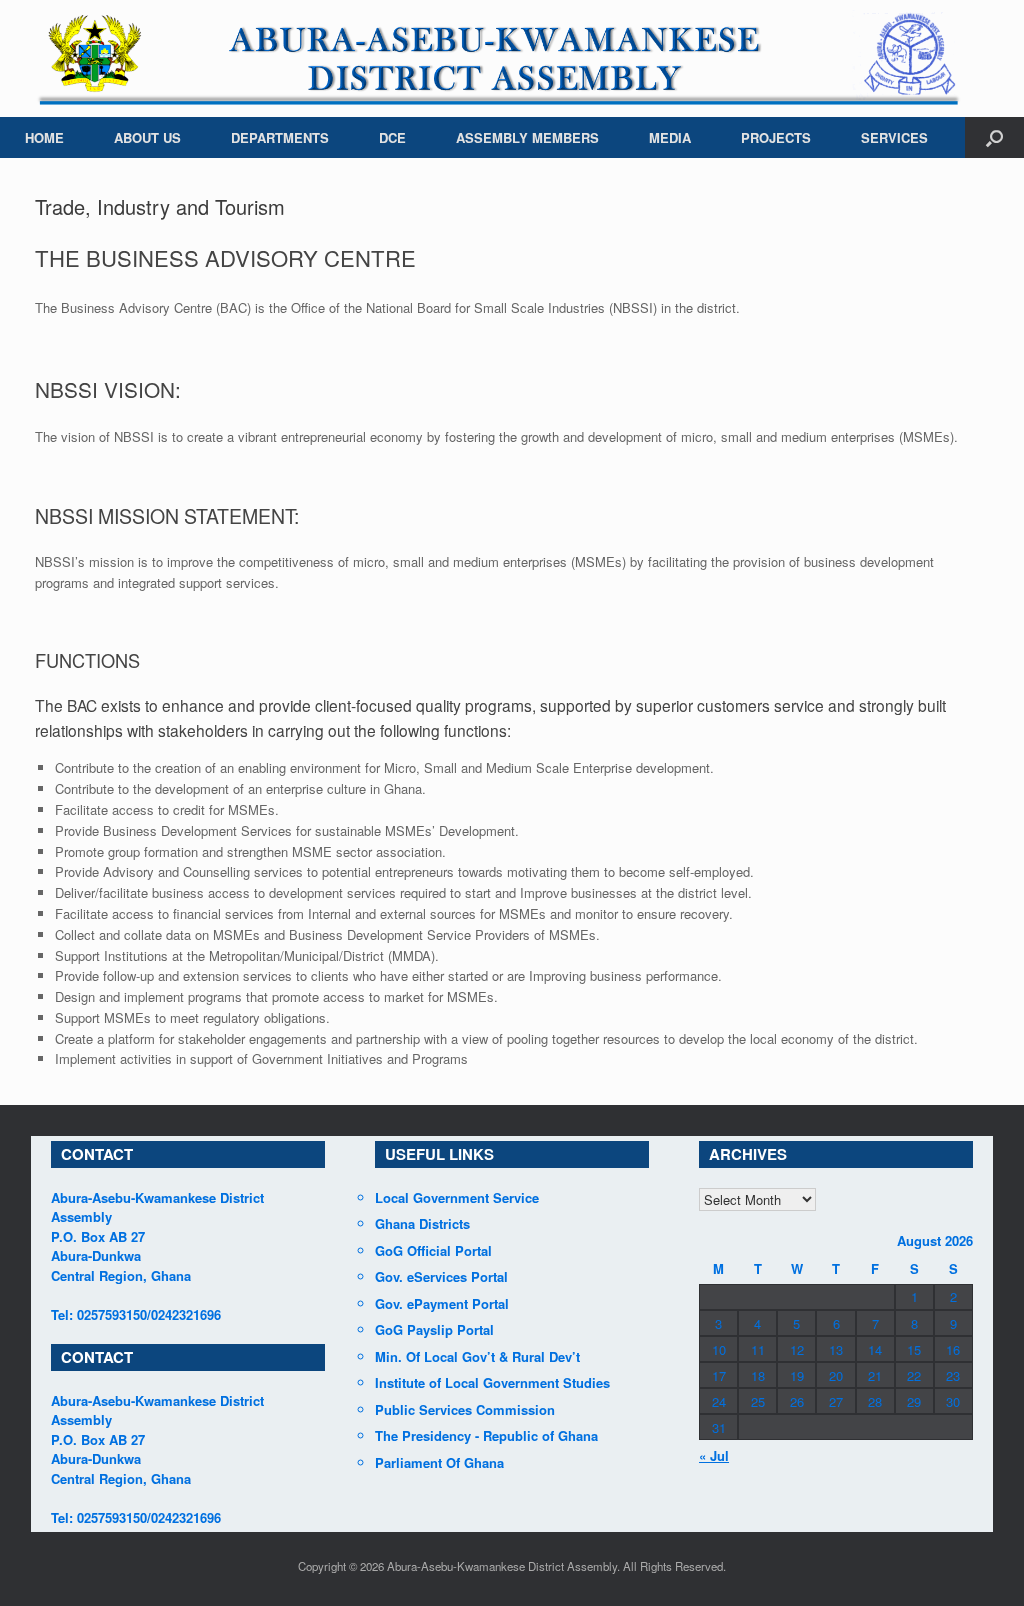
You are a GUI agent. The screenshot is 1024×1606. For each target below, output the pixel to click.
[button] (994, 137)
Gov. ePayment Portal (442, 1303)
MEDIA (670, 137)
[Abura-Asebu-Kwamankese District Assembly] (499, 58)
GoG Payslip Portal (434, 1329)
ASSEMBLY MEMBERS (527, 137)
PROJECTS (776, 137)
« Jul (714, 1455)
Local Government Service (457, 1197)
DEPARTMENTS (280, 137)
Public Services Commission (465, 1409)
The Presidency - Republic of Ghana (486, 1435)
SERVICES (894, 137)
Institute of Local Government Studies (492, 1382)
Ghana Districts (422, 1223)
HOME (44, 137)
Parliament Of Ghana (439, 1462)
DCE (392, 137)
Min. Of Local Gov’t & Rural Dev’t (477, 1356)
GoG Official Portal (433, 1250)
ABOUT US (147, 137)
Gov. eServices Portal (441, 1276)
